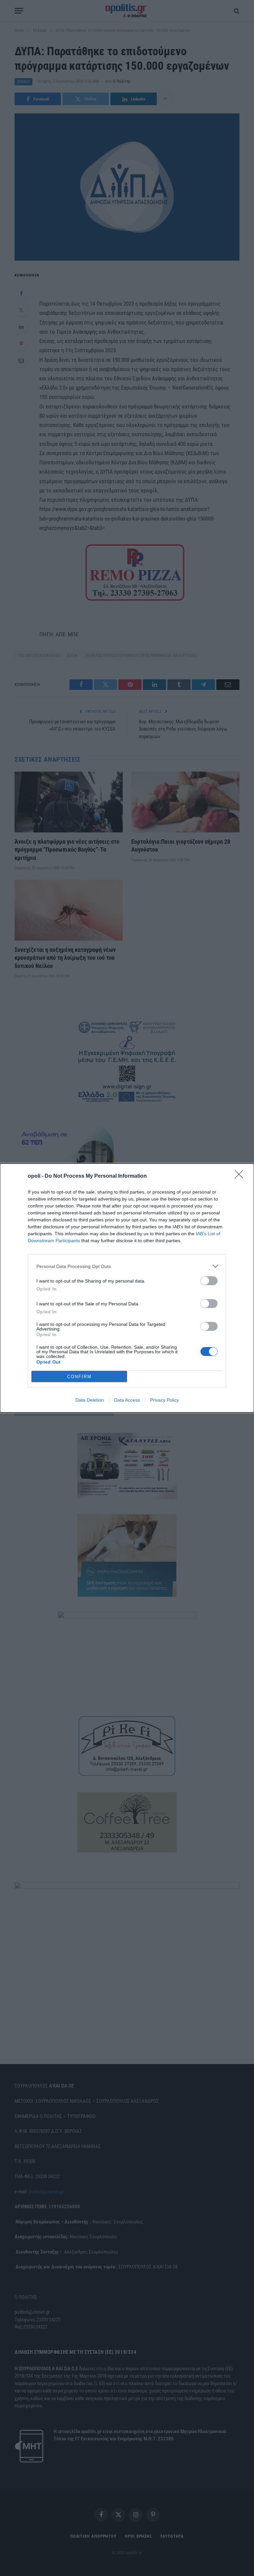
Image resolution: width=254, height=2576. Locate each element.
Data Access (127, 1400)
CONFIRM (79, 1377)
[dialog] (127, 1288)
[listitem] (127, 1266)
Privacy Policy (165, 1400)
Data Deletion (90, 1400)
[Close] (241, 1176)
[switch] (209, 1281)
